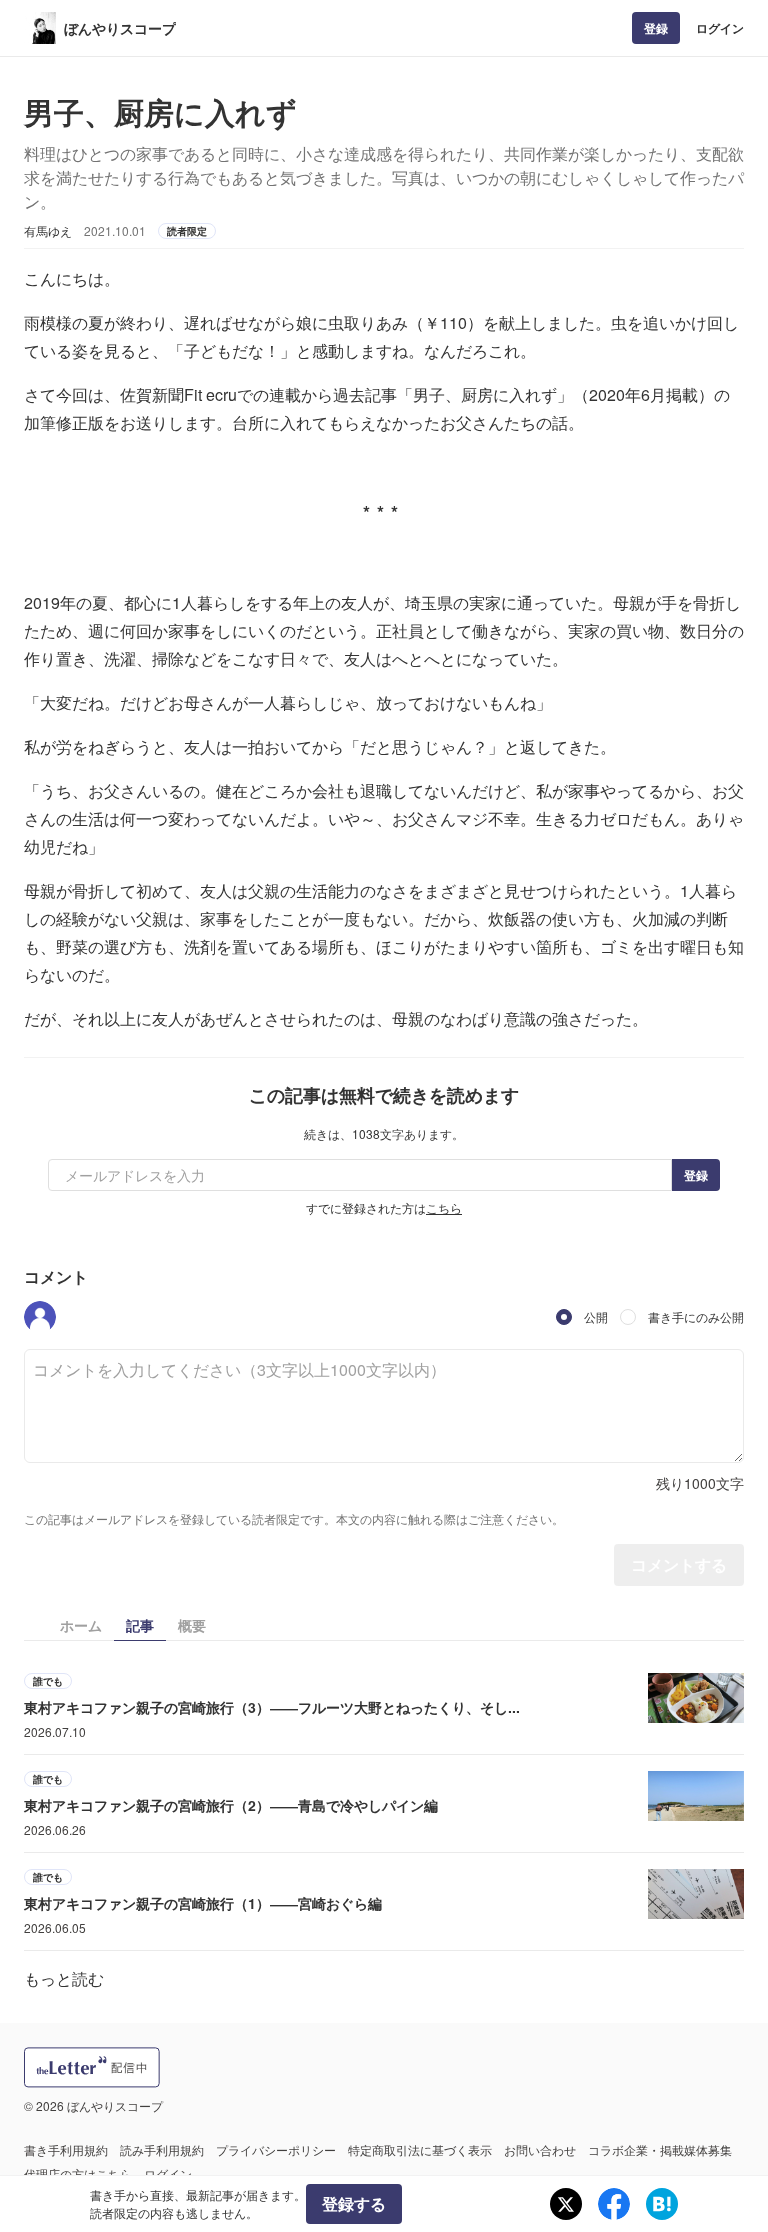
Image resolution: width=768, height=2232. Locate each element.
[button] (40, 1317)
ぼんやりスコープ (120, 28)
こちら (444, 1207)
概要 (192, 1625)
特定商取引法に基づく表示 (420, 2149)
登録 (656, 28)
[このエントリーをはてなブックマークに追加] (662, 2204)
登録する (354, 2203)
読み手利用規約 (162, 2149)
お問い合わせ (540, 2149)
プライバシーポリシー (276, 2149)
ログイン (720, 28)
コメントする (679, 1564)
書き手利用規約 (66, 2149)
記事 (140, 1625)
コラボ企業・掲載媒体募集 (660, 2149)
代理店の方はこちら (78, 2173)
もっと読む (64, 1978)
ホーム (81, 1625)
